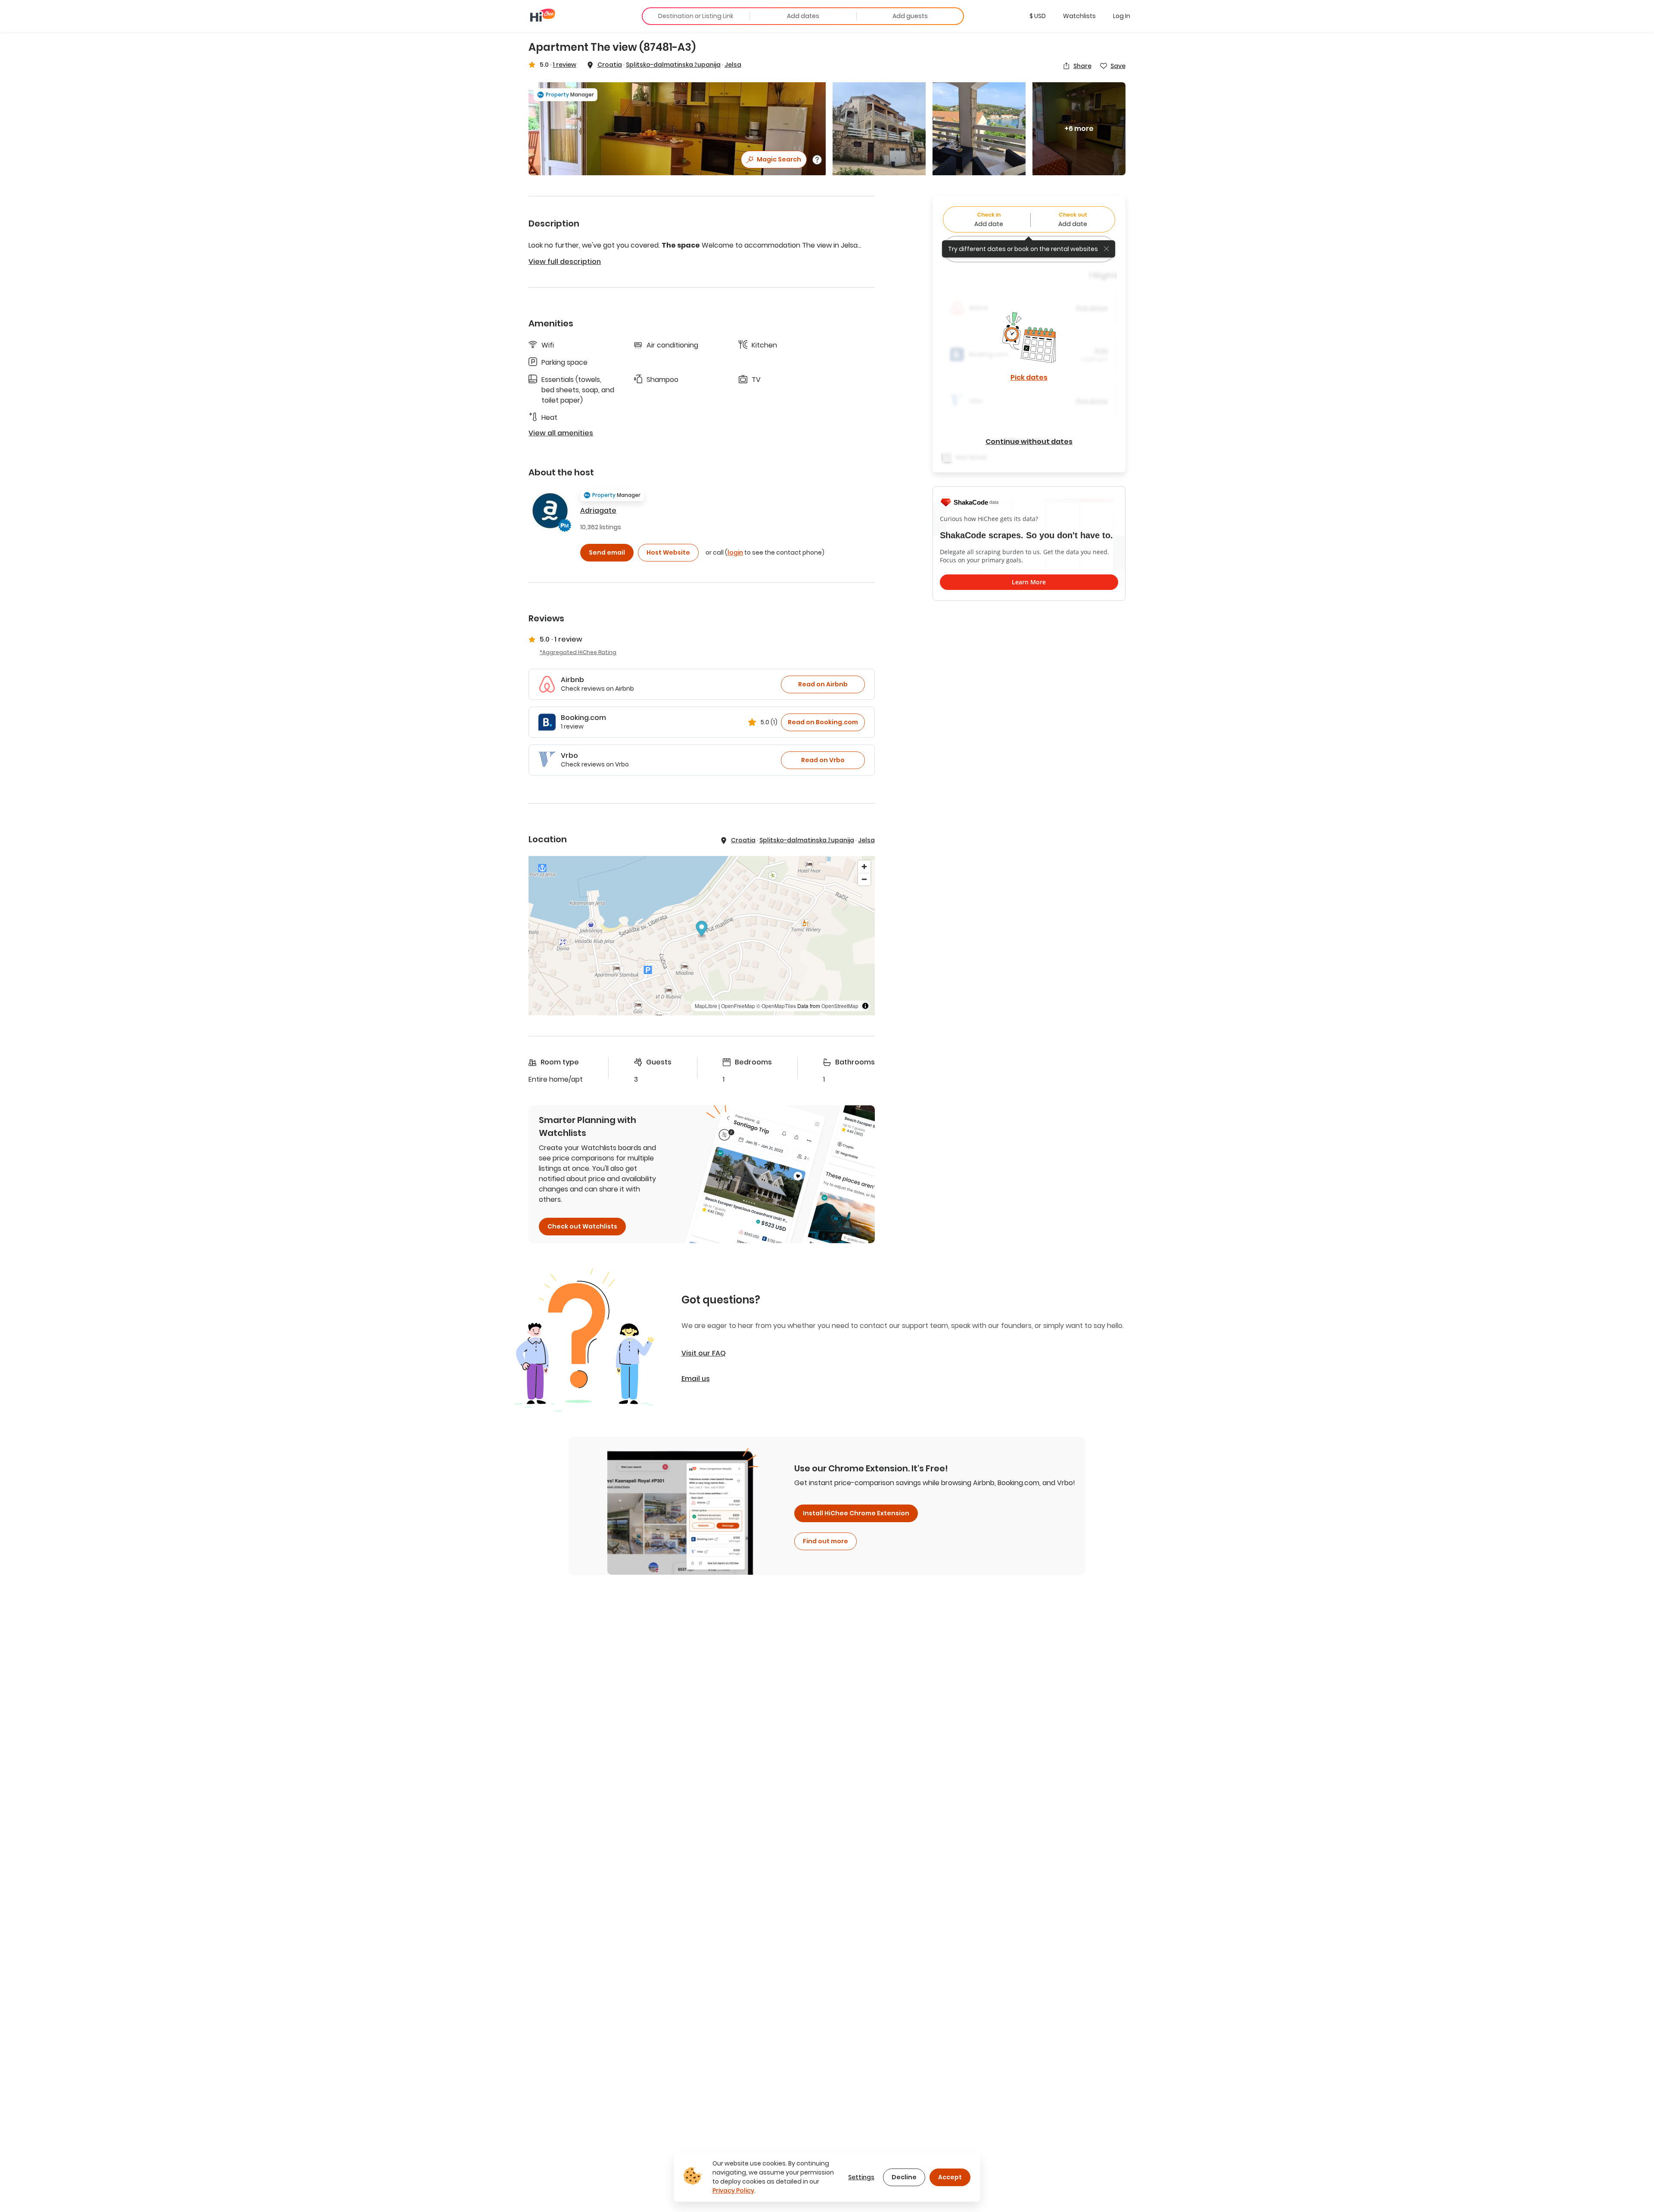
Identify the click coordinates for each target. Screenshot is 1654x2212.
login (735, 552)
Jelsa (733, 65)
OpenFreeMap (738, 1006)
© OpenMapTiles (776, 1006)
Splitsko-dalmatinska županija (673, 65)
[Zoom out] (864, 879)
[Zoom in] (864, 867)
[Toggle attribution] (865, 1006)
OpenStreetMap (840, 1006)
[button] (1038, 16)
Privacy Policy (733, 2190)
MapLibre (706, 1006)
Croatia (610, 65)
